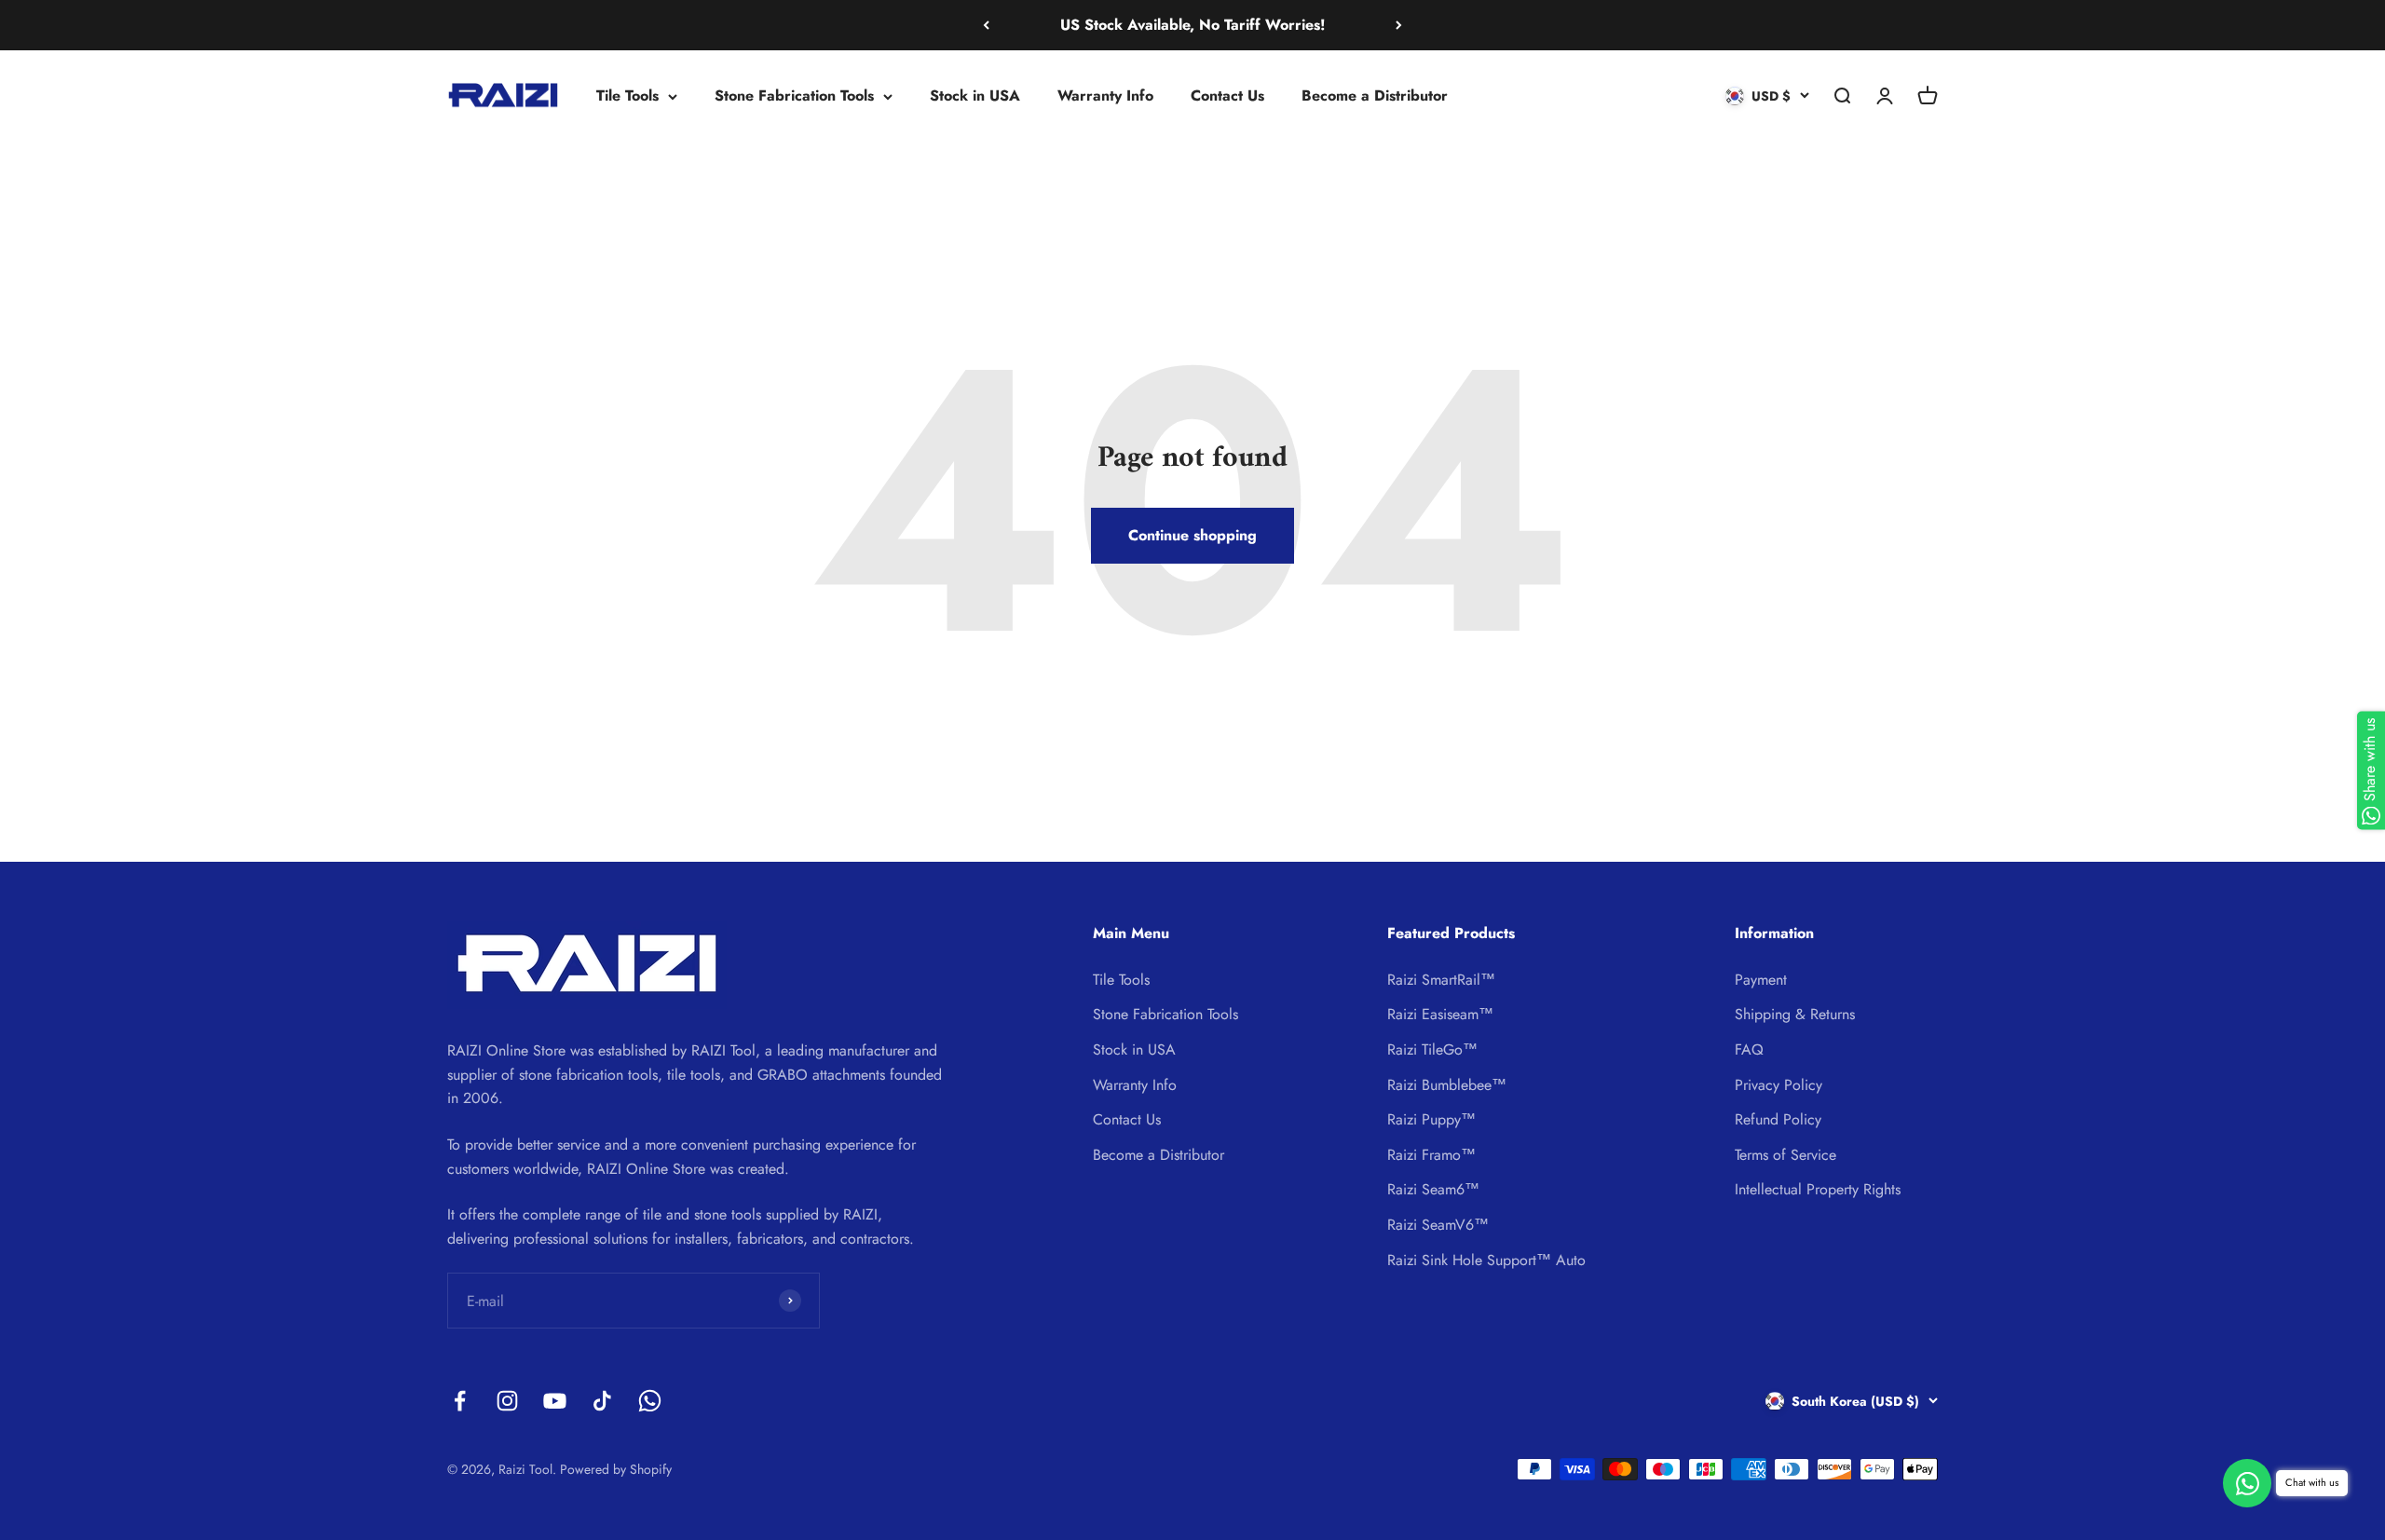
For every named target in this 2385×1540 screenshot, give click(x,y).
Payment (1761, 980)
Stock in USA (975, 95)
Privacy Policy (1779, 1085)
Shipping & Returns (1795, 1014)
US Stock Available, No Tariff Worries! (1192, 25)
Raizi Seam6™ (1433, 1189)
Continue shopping (1192, 535)
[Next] (1399, 25)
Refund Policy (1778, 1119)
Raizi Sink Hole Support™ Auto (1486, 1260)
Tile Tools (627, 95)
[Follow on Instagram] (507, 1401)
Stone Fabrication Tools (794, 95)
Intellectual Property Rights (1818, 1189)
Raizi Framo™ (1431, 1155)
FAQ (1749, 1049)
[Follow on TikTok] (602, 1401)
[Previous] (986, 25)
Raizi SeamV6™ (1438, 1225)
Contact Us (1227, 95)
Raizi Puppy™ (1431, 1119)
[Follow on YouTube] (555, 1401)
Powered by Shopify (616, 1469)
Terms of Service (1785, 1155)
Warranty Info (1105, 95)
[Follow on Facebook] (460, 1401)
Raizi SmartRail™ (1441, 980)
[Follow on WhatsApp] (650, 1401)
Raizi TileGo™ (1432, 1049)
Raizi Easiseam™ (1440, 1014)
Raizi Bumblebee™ (1447, 1085)
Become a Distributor (1375, 95)
